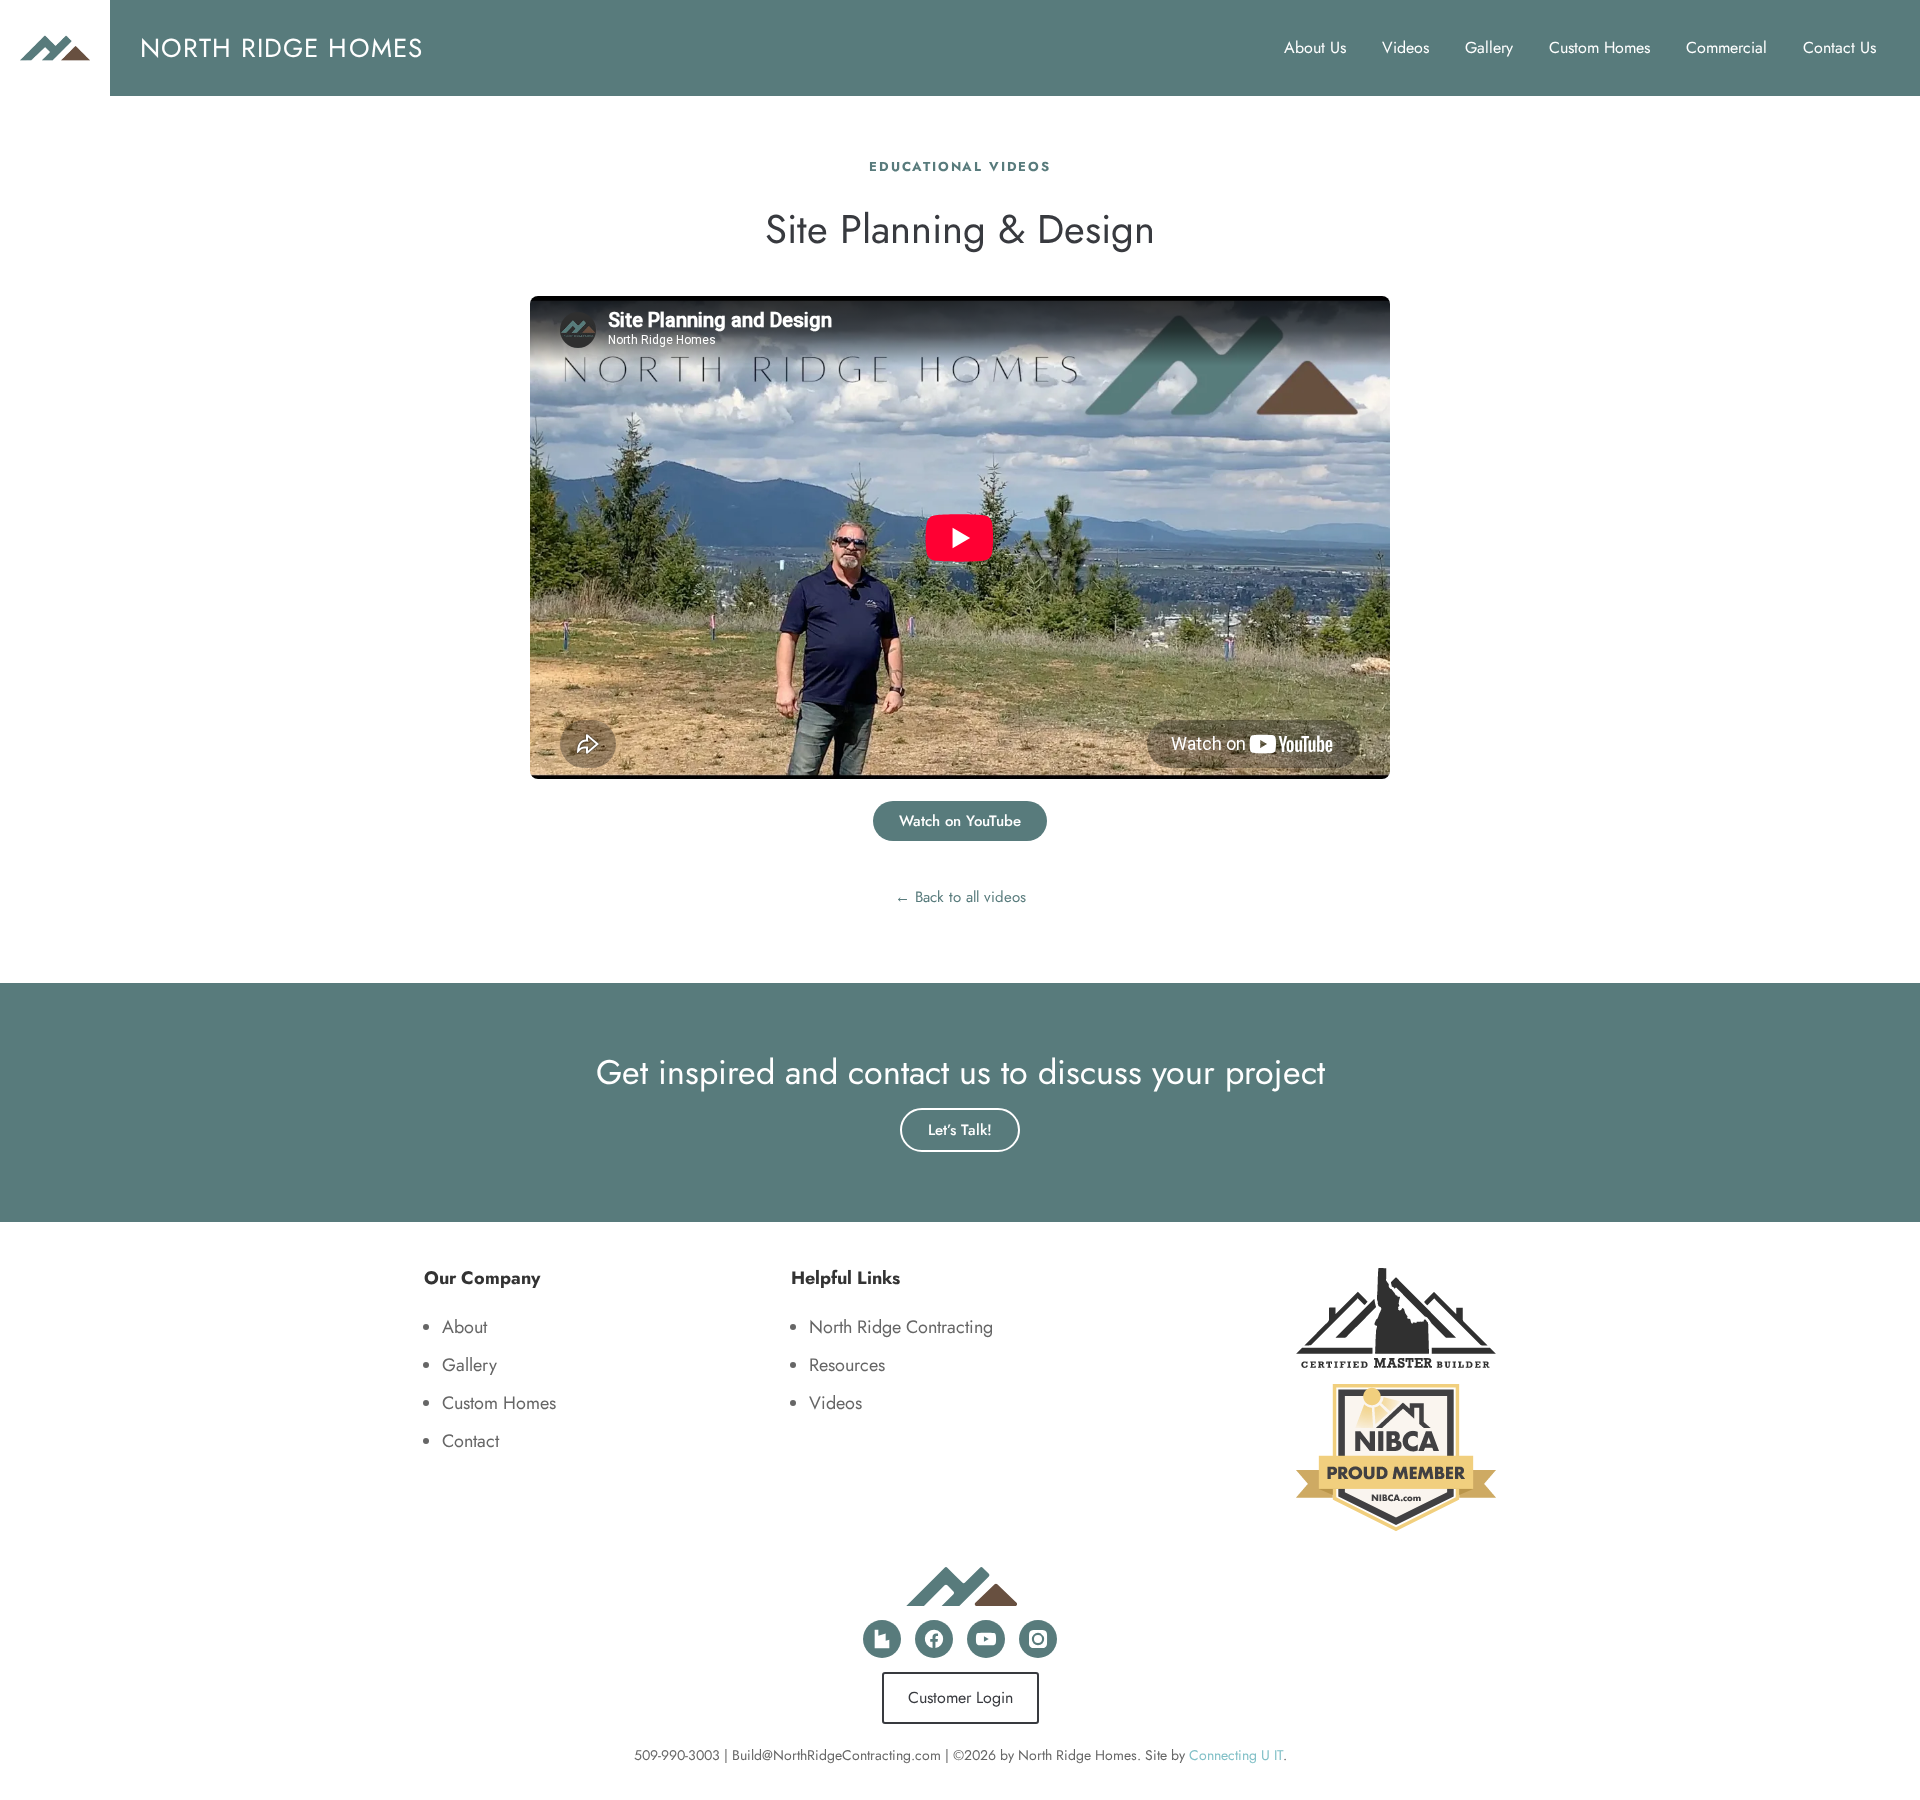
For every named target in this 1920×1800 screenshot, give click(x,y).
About (464, 1327)
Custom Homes (1599, 47)
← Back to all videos (960, 897)
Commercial (1726, 47)
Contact (470, 1441)
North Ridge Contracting (901, 1327)
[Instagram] (1038, 1639)
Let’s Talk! (960, 1130)
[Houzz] (882, 1639)
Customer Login (960, 1697)
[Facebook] (934, 1639)
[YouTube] (986, 1639)
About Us (1315, 47)
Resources (847, 1365)
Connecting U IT (1236, 1755)
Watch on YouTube (960, 821)
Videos (1405, 47)
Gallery (1489, 47)
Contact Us (1839, 47)
